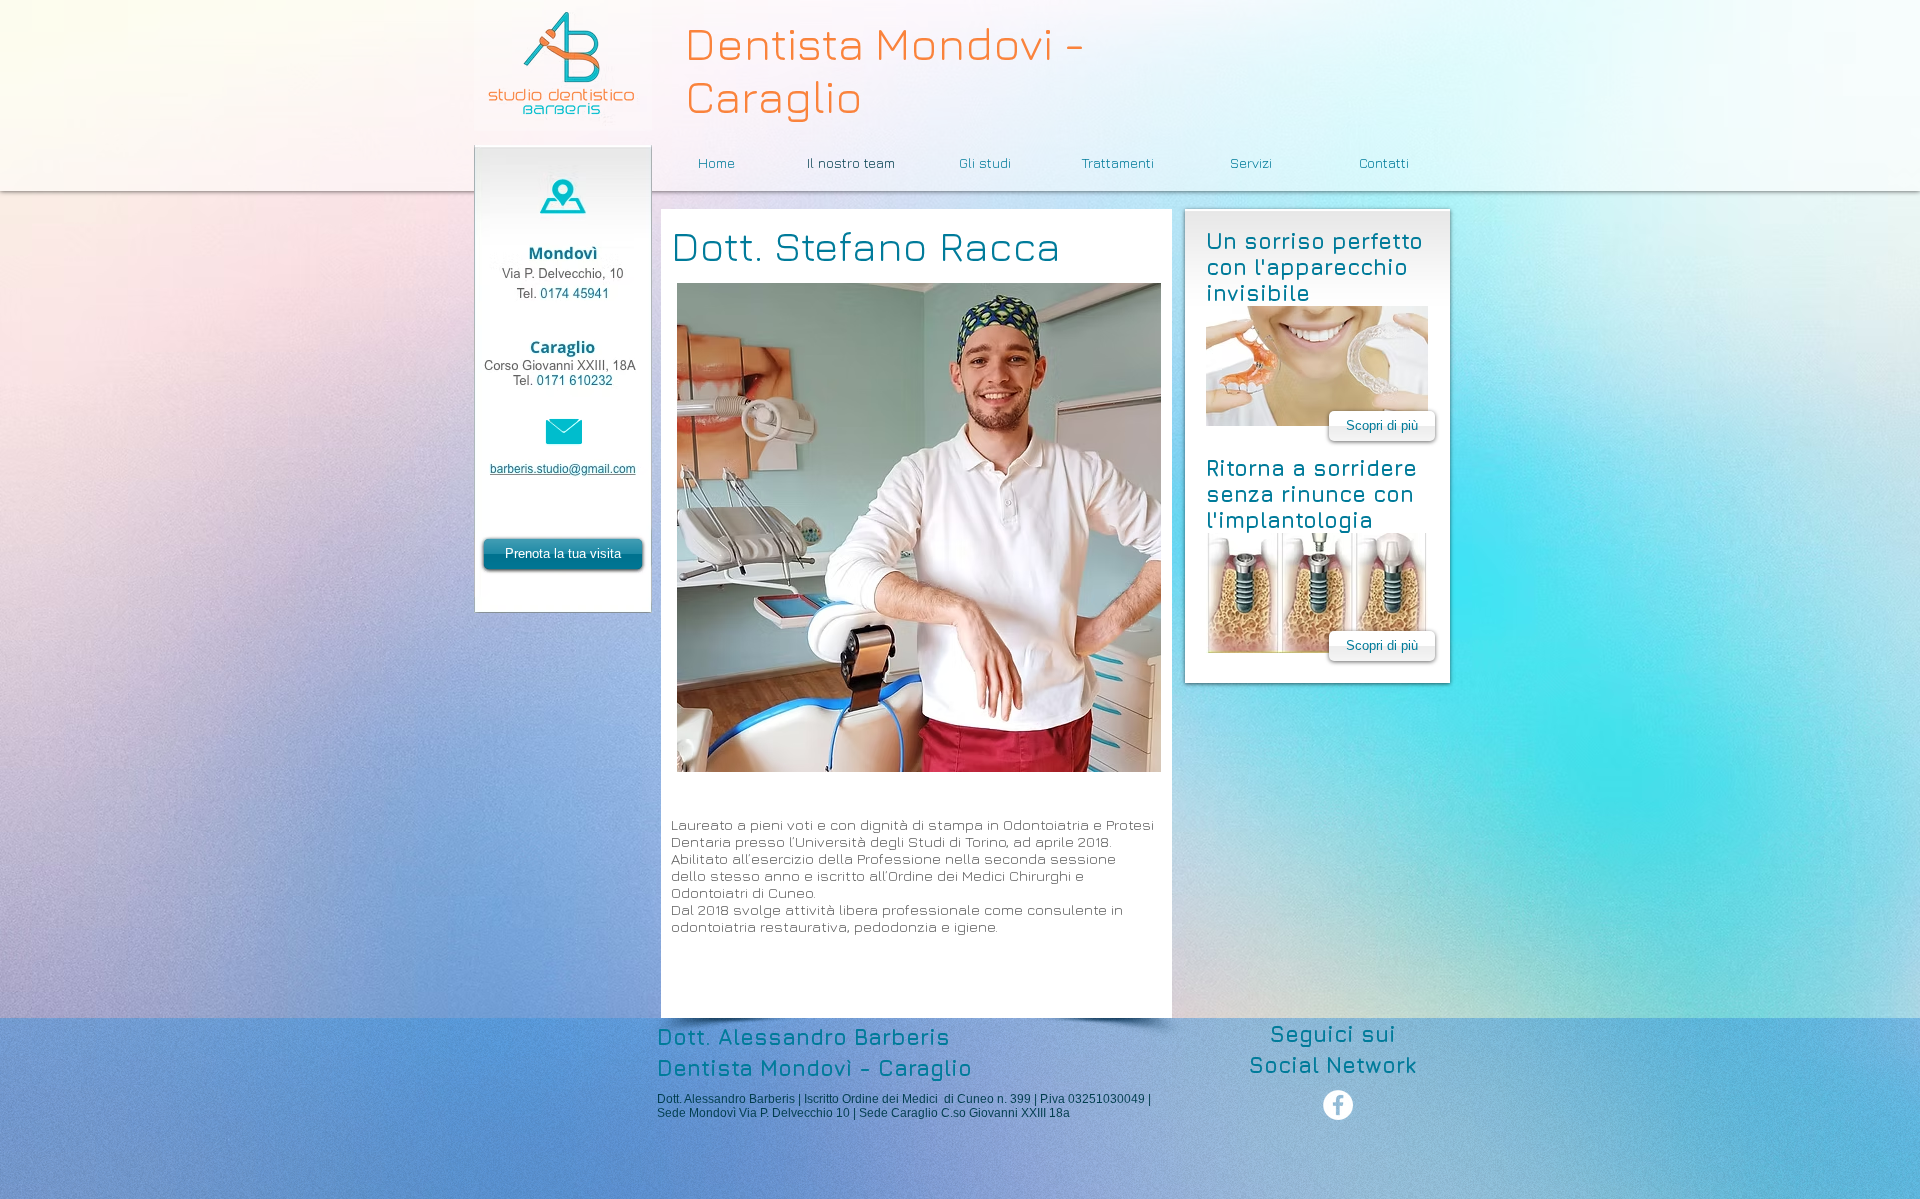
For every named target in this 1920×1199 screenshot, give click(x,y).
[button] (919, 527)
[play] (1131, 742)
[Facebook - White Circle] (1338, 1105)
